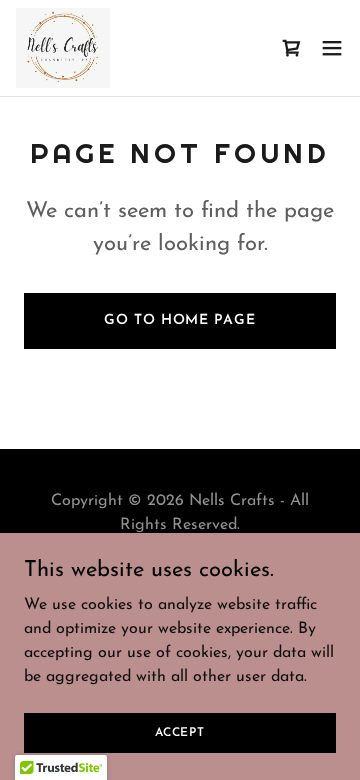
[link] (63, 48)
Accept (180, 732)
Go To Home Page (179, 320)
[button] (332, 48)
